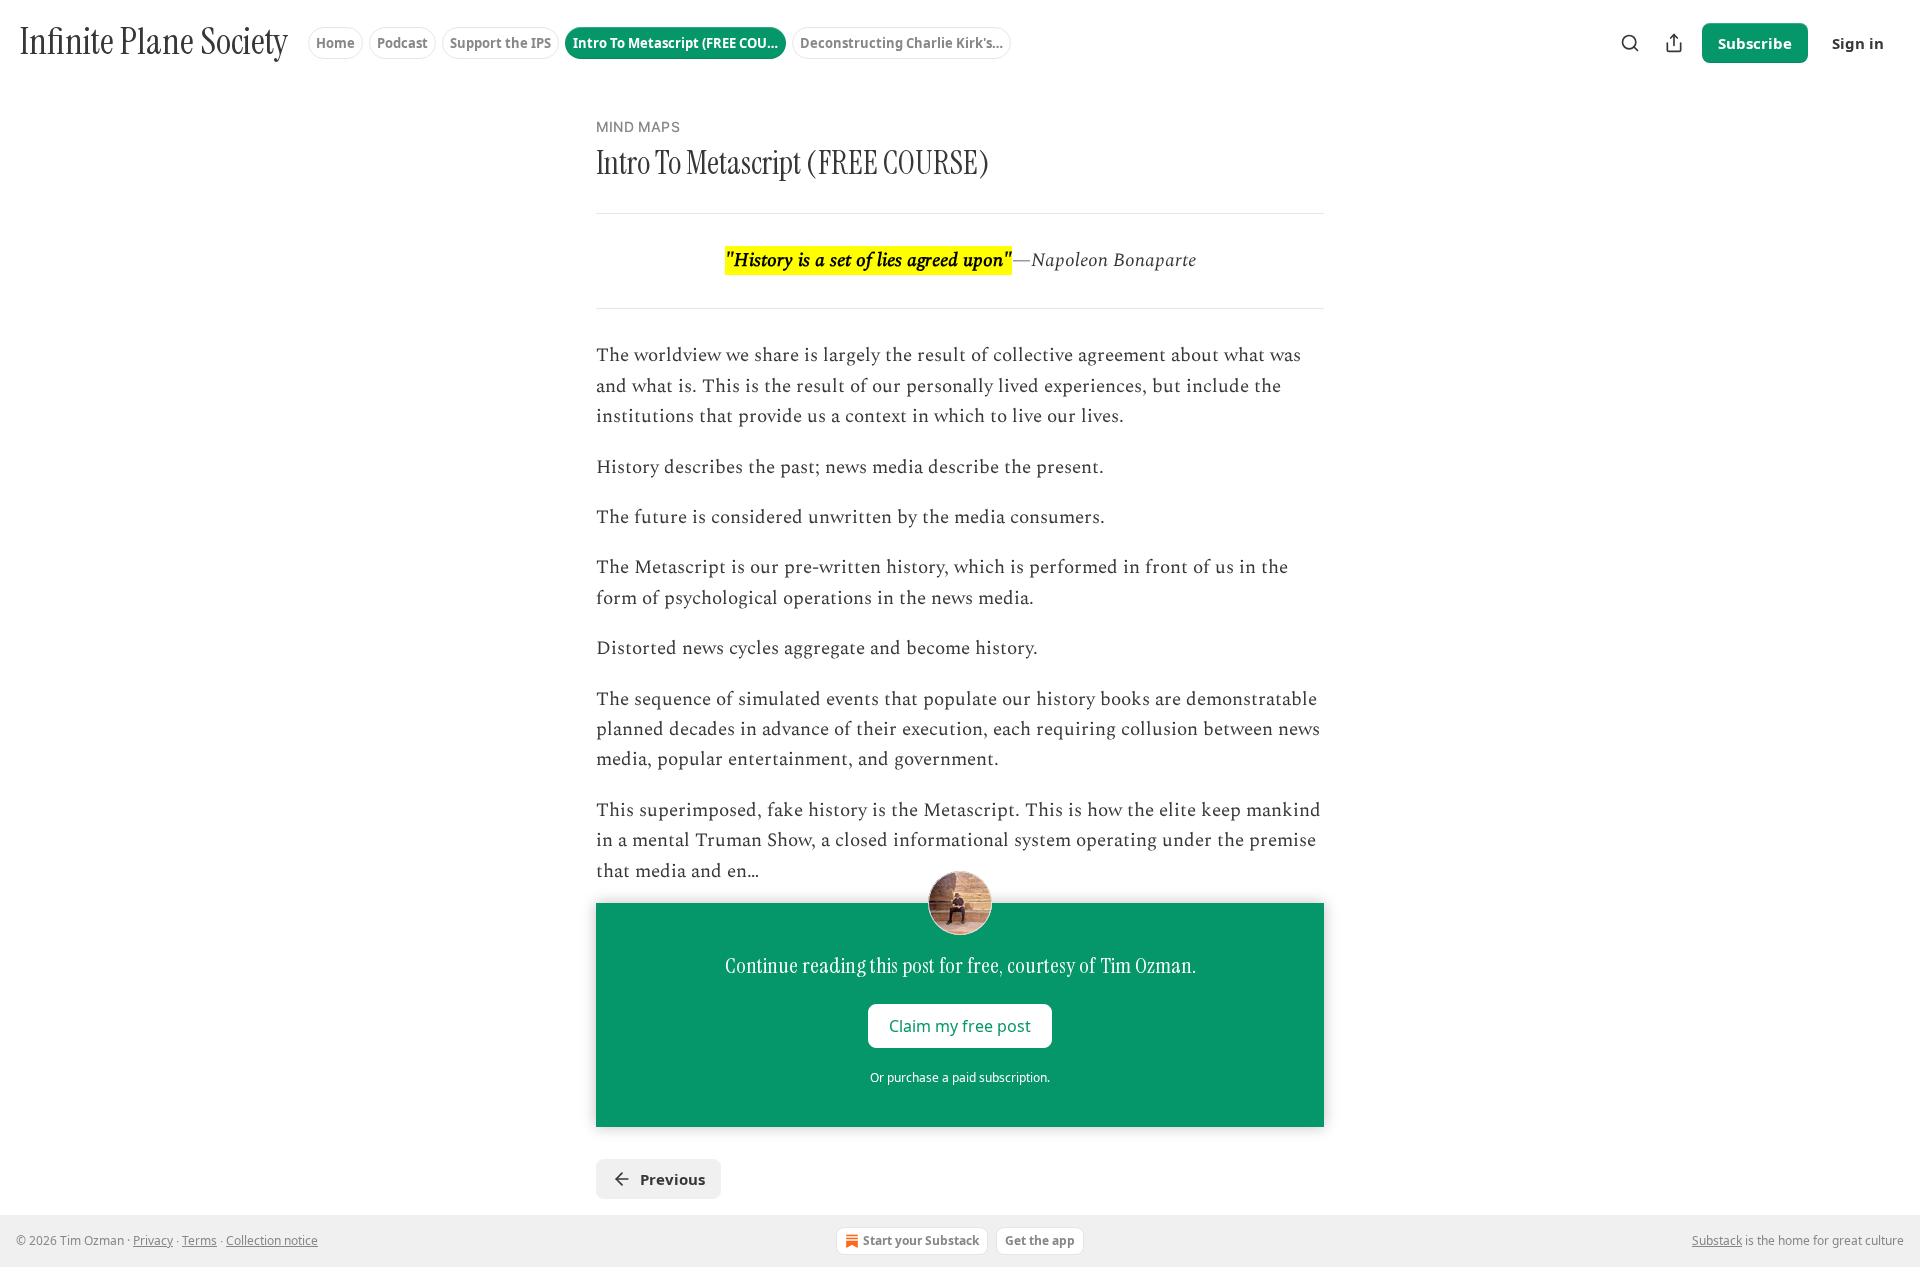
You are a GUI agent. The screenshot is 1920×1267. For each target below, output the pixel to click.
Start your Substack (921, 1240)
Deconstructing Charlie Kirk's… (901, 43)
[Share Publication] (1674, 43)
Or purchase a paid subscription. (960, 1077)
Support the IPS (500, 43)
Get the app (1040, 1240)
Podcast (402, 43)
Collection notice (272, 1240)
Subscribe (1755, 43)
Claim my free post (960, 1026)
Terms (199, 1240)
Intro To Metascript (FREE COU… (675, 43)
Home (335, 43)
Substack (1717, 1240)
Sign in (1858, 43)
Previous (672, 1179)
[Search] (1630, 43)
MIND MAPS (638, 126)
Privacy (153, 1240)
